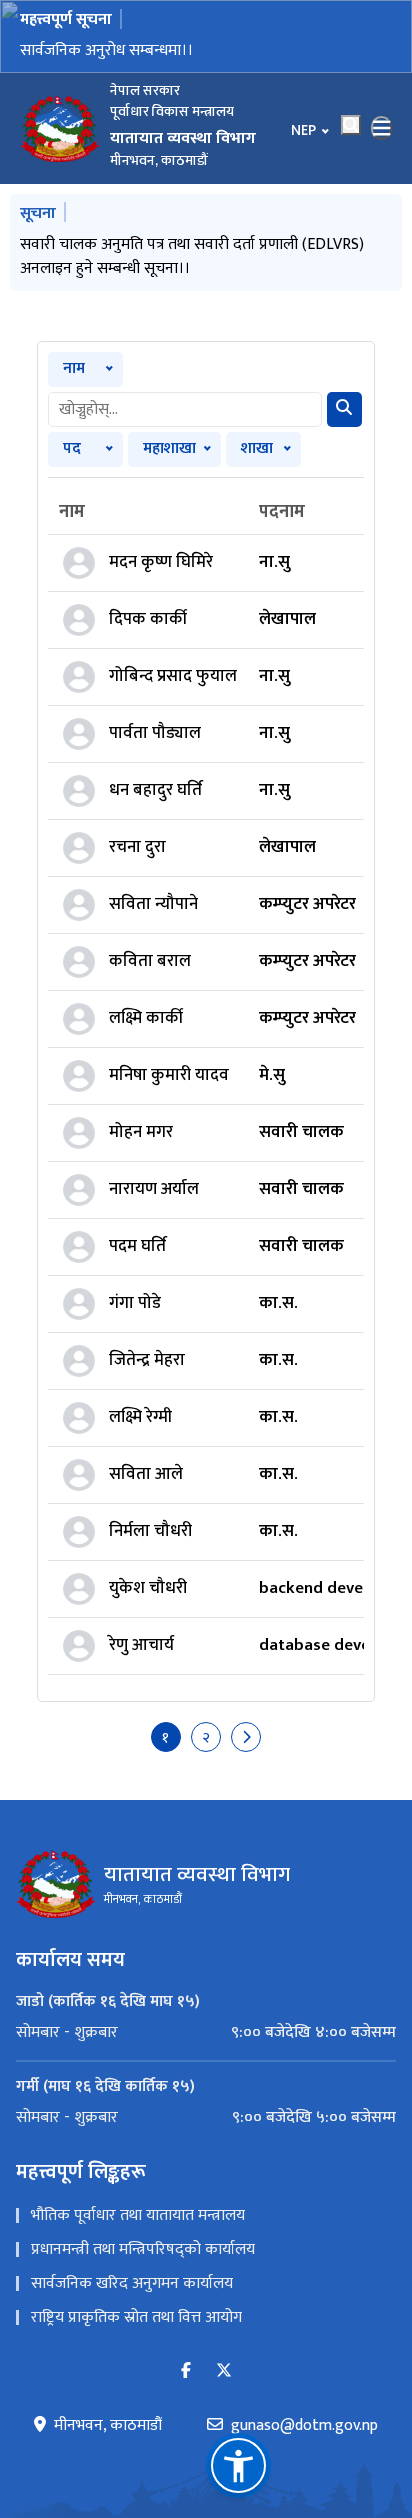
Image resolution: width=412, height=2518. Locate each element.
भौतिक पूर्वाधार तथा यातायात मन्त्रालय (138, 2215)
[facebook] (186, 2371)
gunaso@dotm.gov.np (304, 2426)
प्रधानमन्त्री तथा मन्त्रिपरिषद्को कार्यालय (143, 2249)
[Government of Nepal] (60, 128)
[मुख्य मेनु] (382, 128)
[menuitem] (206, 2033)
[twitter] (224, 2371)
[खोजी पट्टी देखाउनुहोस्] (351, 125)
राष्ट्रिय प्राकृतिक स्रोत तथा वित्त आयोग (136, 2317)
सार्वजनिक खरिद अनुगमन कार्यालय (132, 2283)
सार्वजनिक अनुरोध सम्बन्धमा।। (106, 50)
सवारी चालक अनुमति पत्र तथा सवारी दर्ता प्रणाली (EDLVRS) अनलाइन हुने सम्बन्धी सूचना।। (192, 256)
